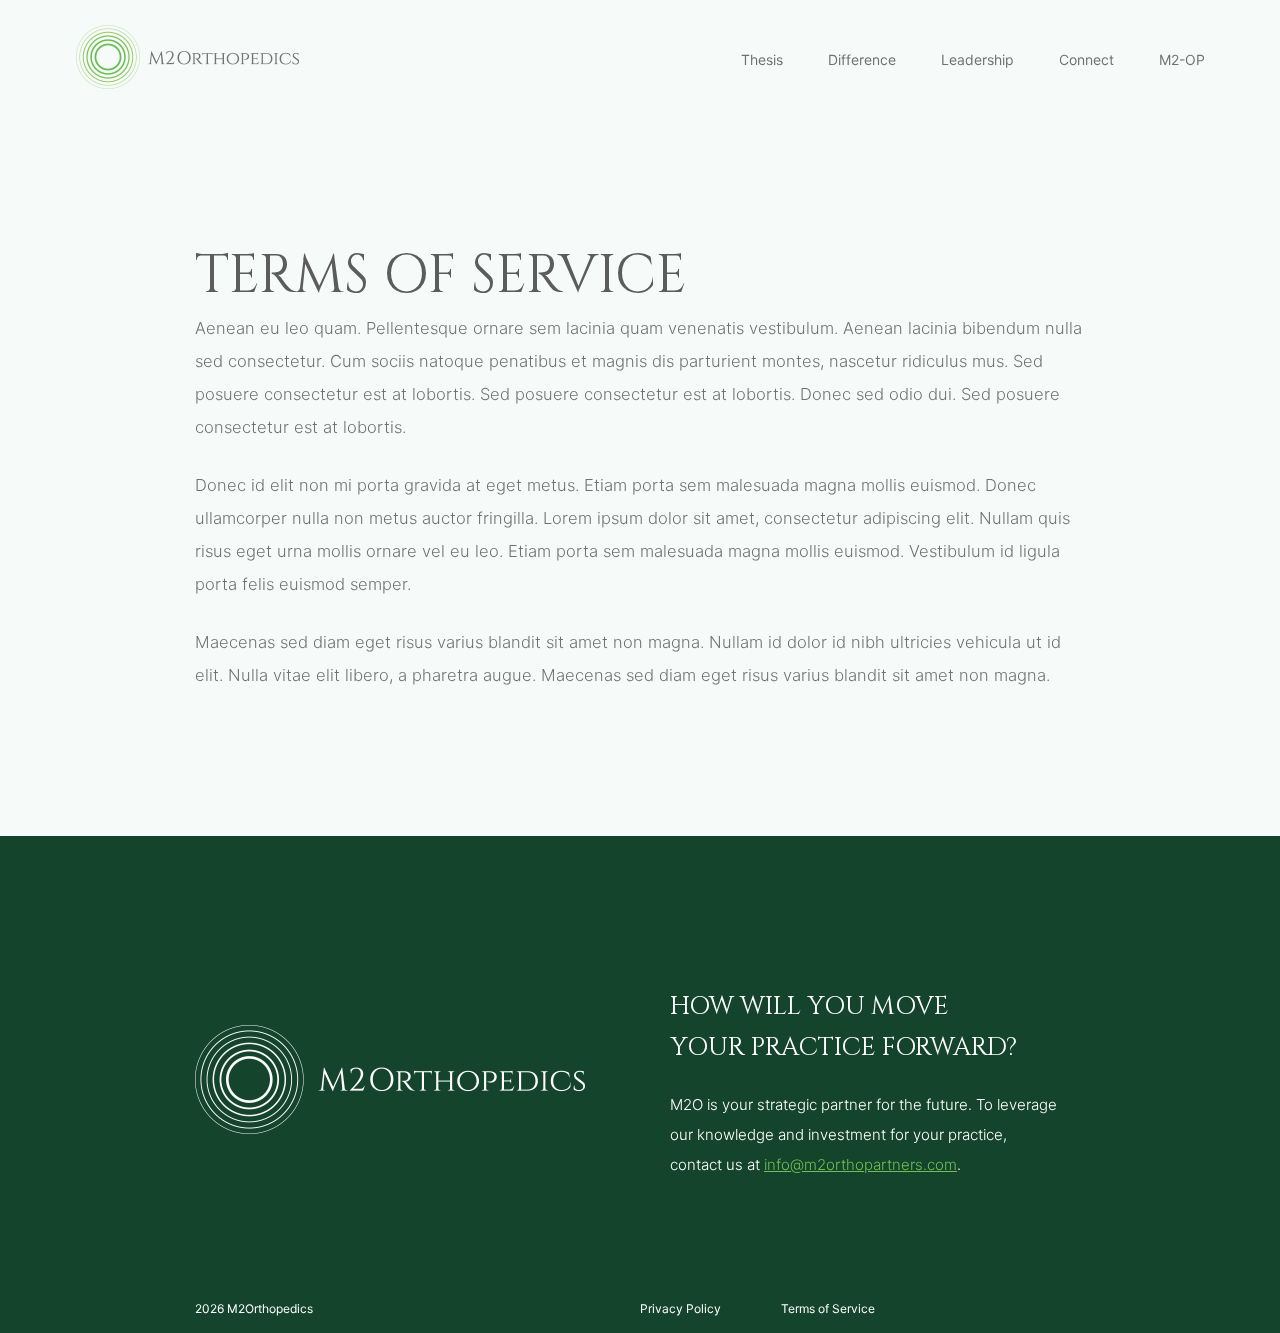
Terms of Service (828, 1308)
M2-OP (1182, 59)
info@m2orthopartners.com (860, 1164)
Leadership (977, 59)
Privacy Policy (680, 1308)
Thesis (762, 59)
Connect (1086, 59)
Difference (862, 59)
